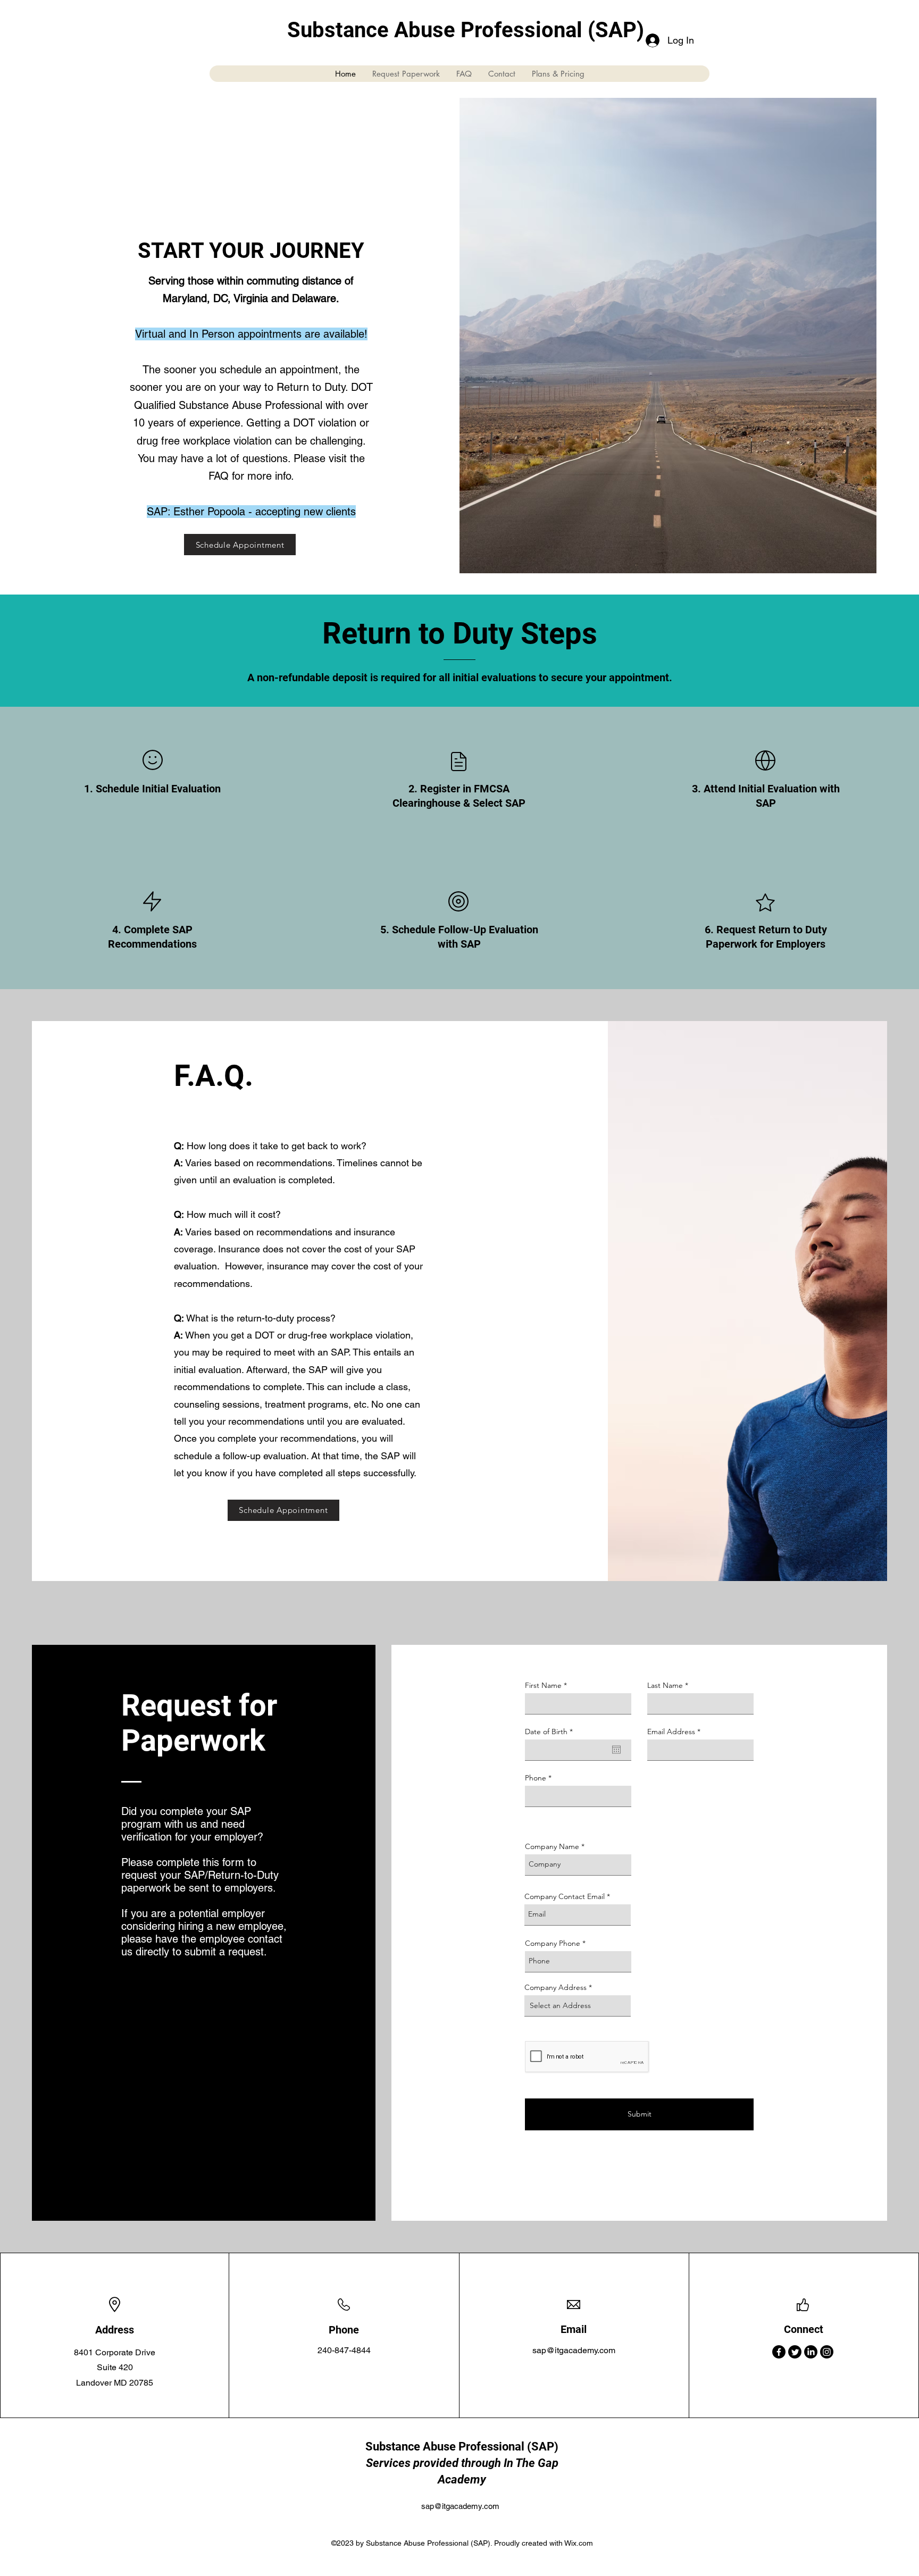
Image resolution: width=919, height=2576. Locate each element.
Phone (536, 1778)
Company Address (555, 1987)
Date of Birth (551, 1732)
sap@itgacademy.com (574, 2350)
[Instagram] (827, 2352)
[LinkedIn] (811, 2352)
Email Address (671, 1732)
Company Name (552, 1846)
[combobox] (578, 2006)
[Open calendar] (616, 1750)
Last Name (665, 1685)
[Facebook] (779, 2352)
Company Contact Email (565, 1896)
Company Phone (553, 1943)
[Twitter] (795, 2352)
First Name (543, 1685)
